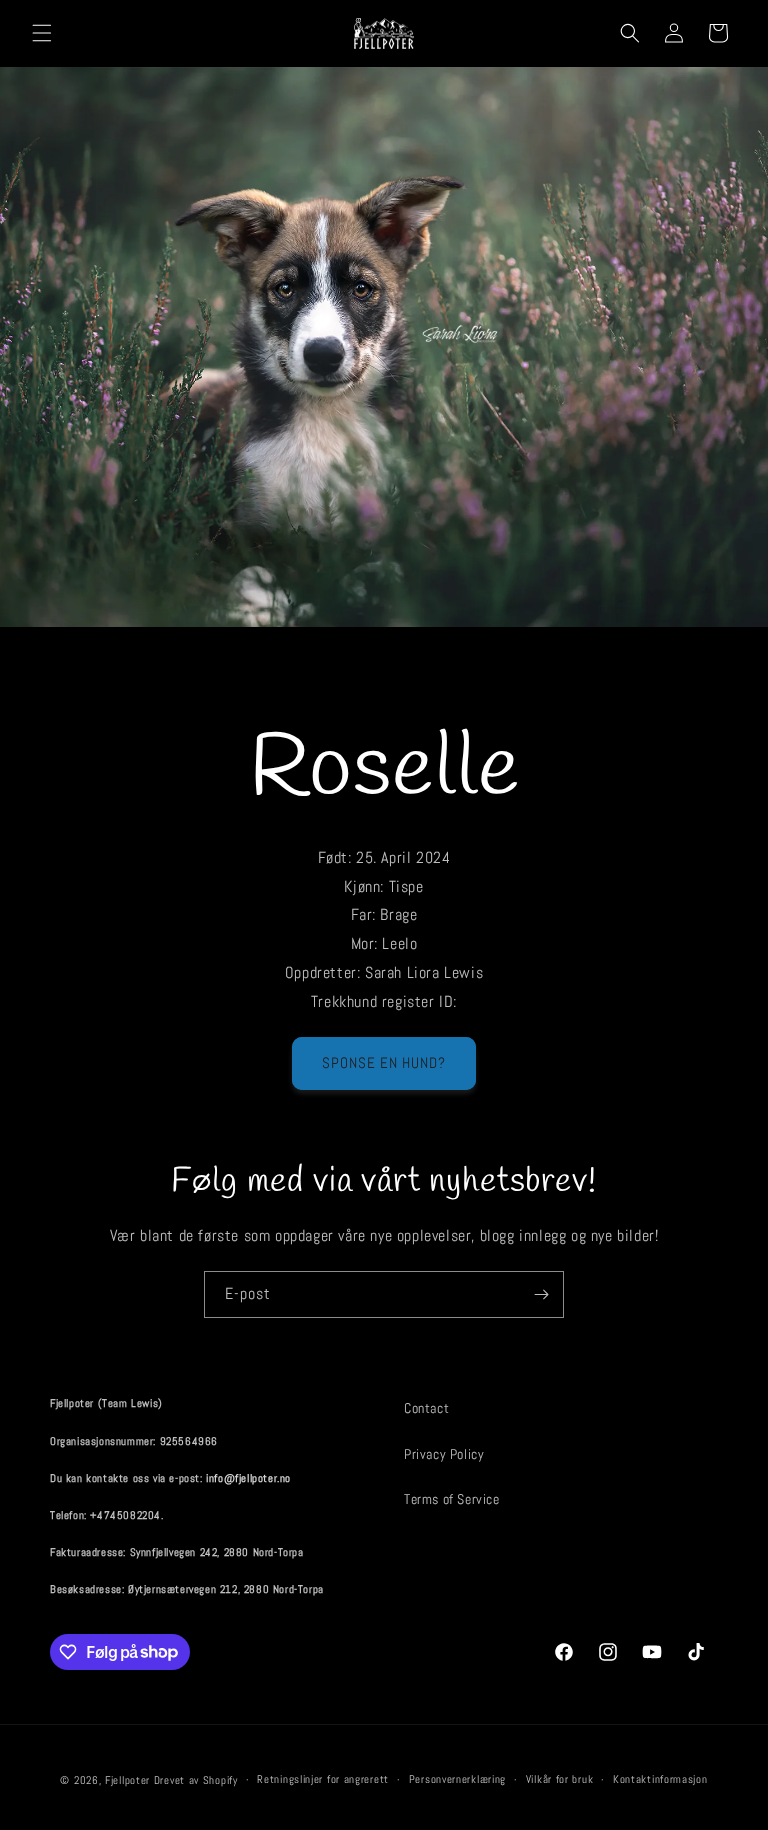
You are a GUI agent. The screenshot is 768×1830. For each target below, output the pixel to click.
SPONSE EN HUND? (384, 1062)
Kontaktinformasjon (660, 1779)
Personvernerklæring (457, 1779)
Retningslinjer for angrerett (323, 1779)
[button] (42, 33)
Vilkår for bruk (560, 1779)
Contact (426, 1408)
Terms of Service (452, 1499)
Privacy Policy (444, 1454)
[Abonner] (541, 1294)
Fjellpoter (127, 1780)
